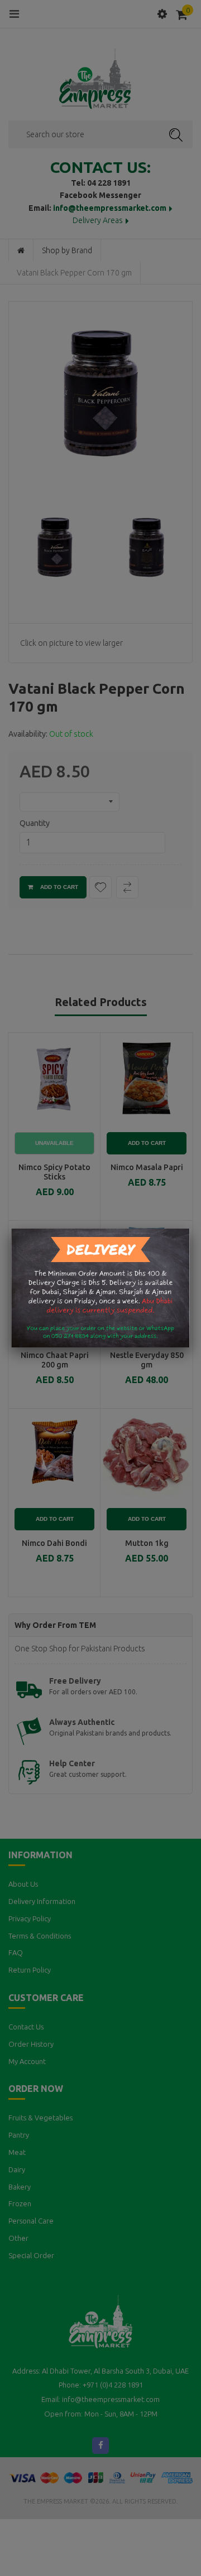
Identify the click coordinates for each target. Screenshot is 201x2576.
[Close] (190, 1229)
